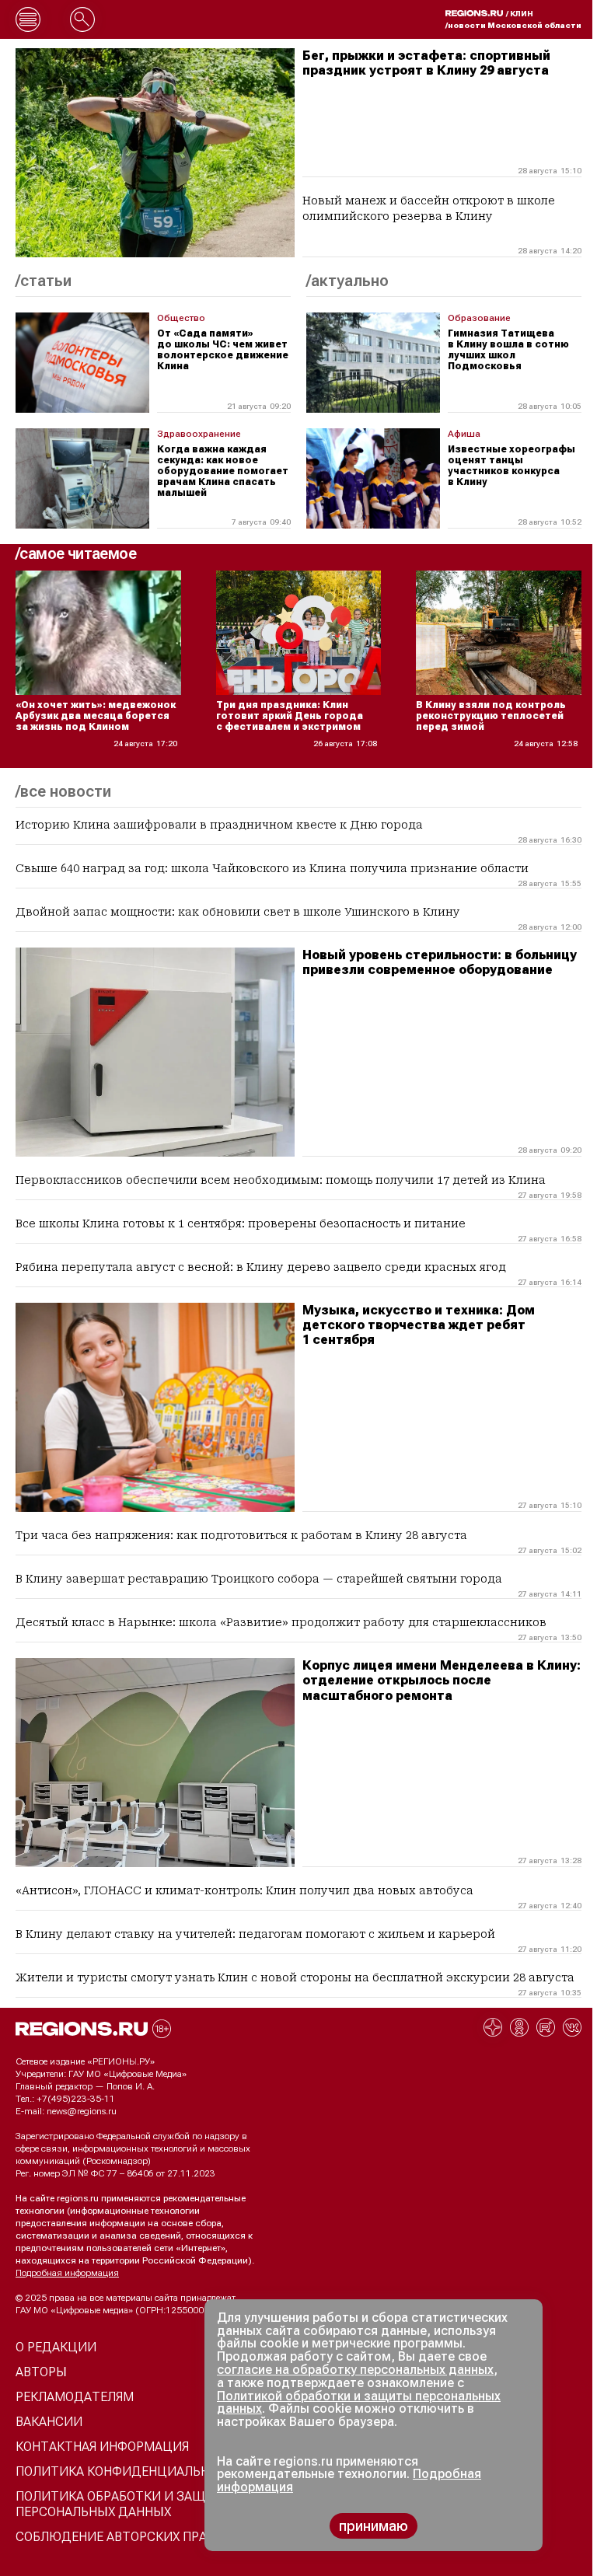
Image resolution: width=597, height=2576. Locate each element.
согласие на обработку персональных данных (355, 2370)
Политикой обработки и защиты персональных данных (359, 2403)
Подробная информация (67, 2273)
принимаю (374, 2526)
